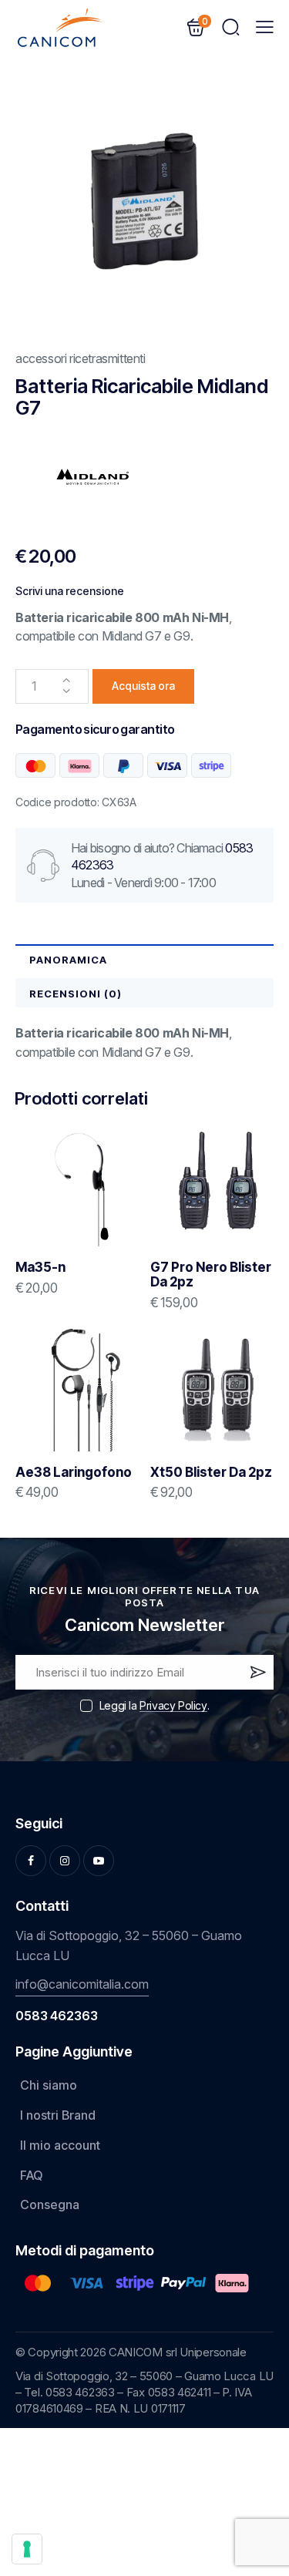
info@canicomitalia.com (82, 1984)
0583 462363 (57, 2016)
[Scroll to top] (255, 2450)
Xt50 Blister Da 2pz (211, 1473)
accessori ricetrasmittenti (81, 358)
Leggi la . (154, 1705)
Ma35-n (40, 1268)
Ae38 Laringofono (74, 1473)
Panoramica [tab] (68, 960)
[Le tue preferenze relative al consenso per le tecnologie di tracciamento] (27, 2549)
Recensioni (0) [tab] (76, 994)
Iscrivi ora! (257, 1676)
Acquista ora (143, 686)
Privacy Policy (173, 1706)
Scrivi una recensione (70, 591)
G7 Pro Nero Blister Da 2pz (211, 1275)
